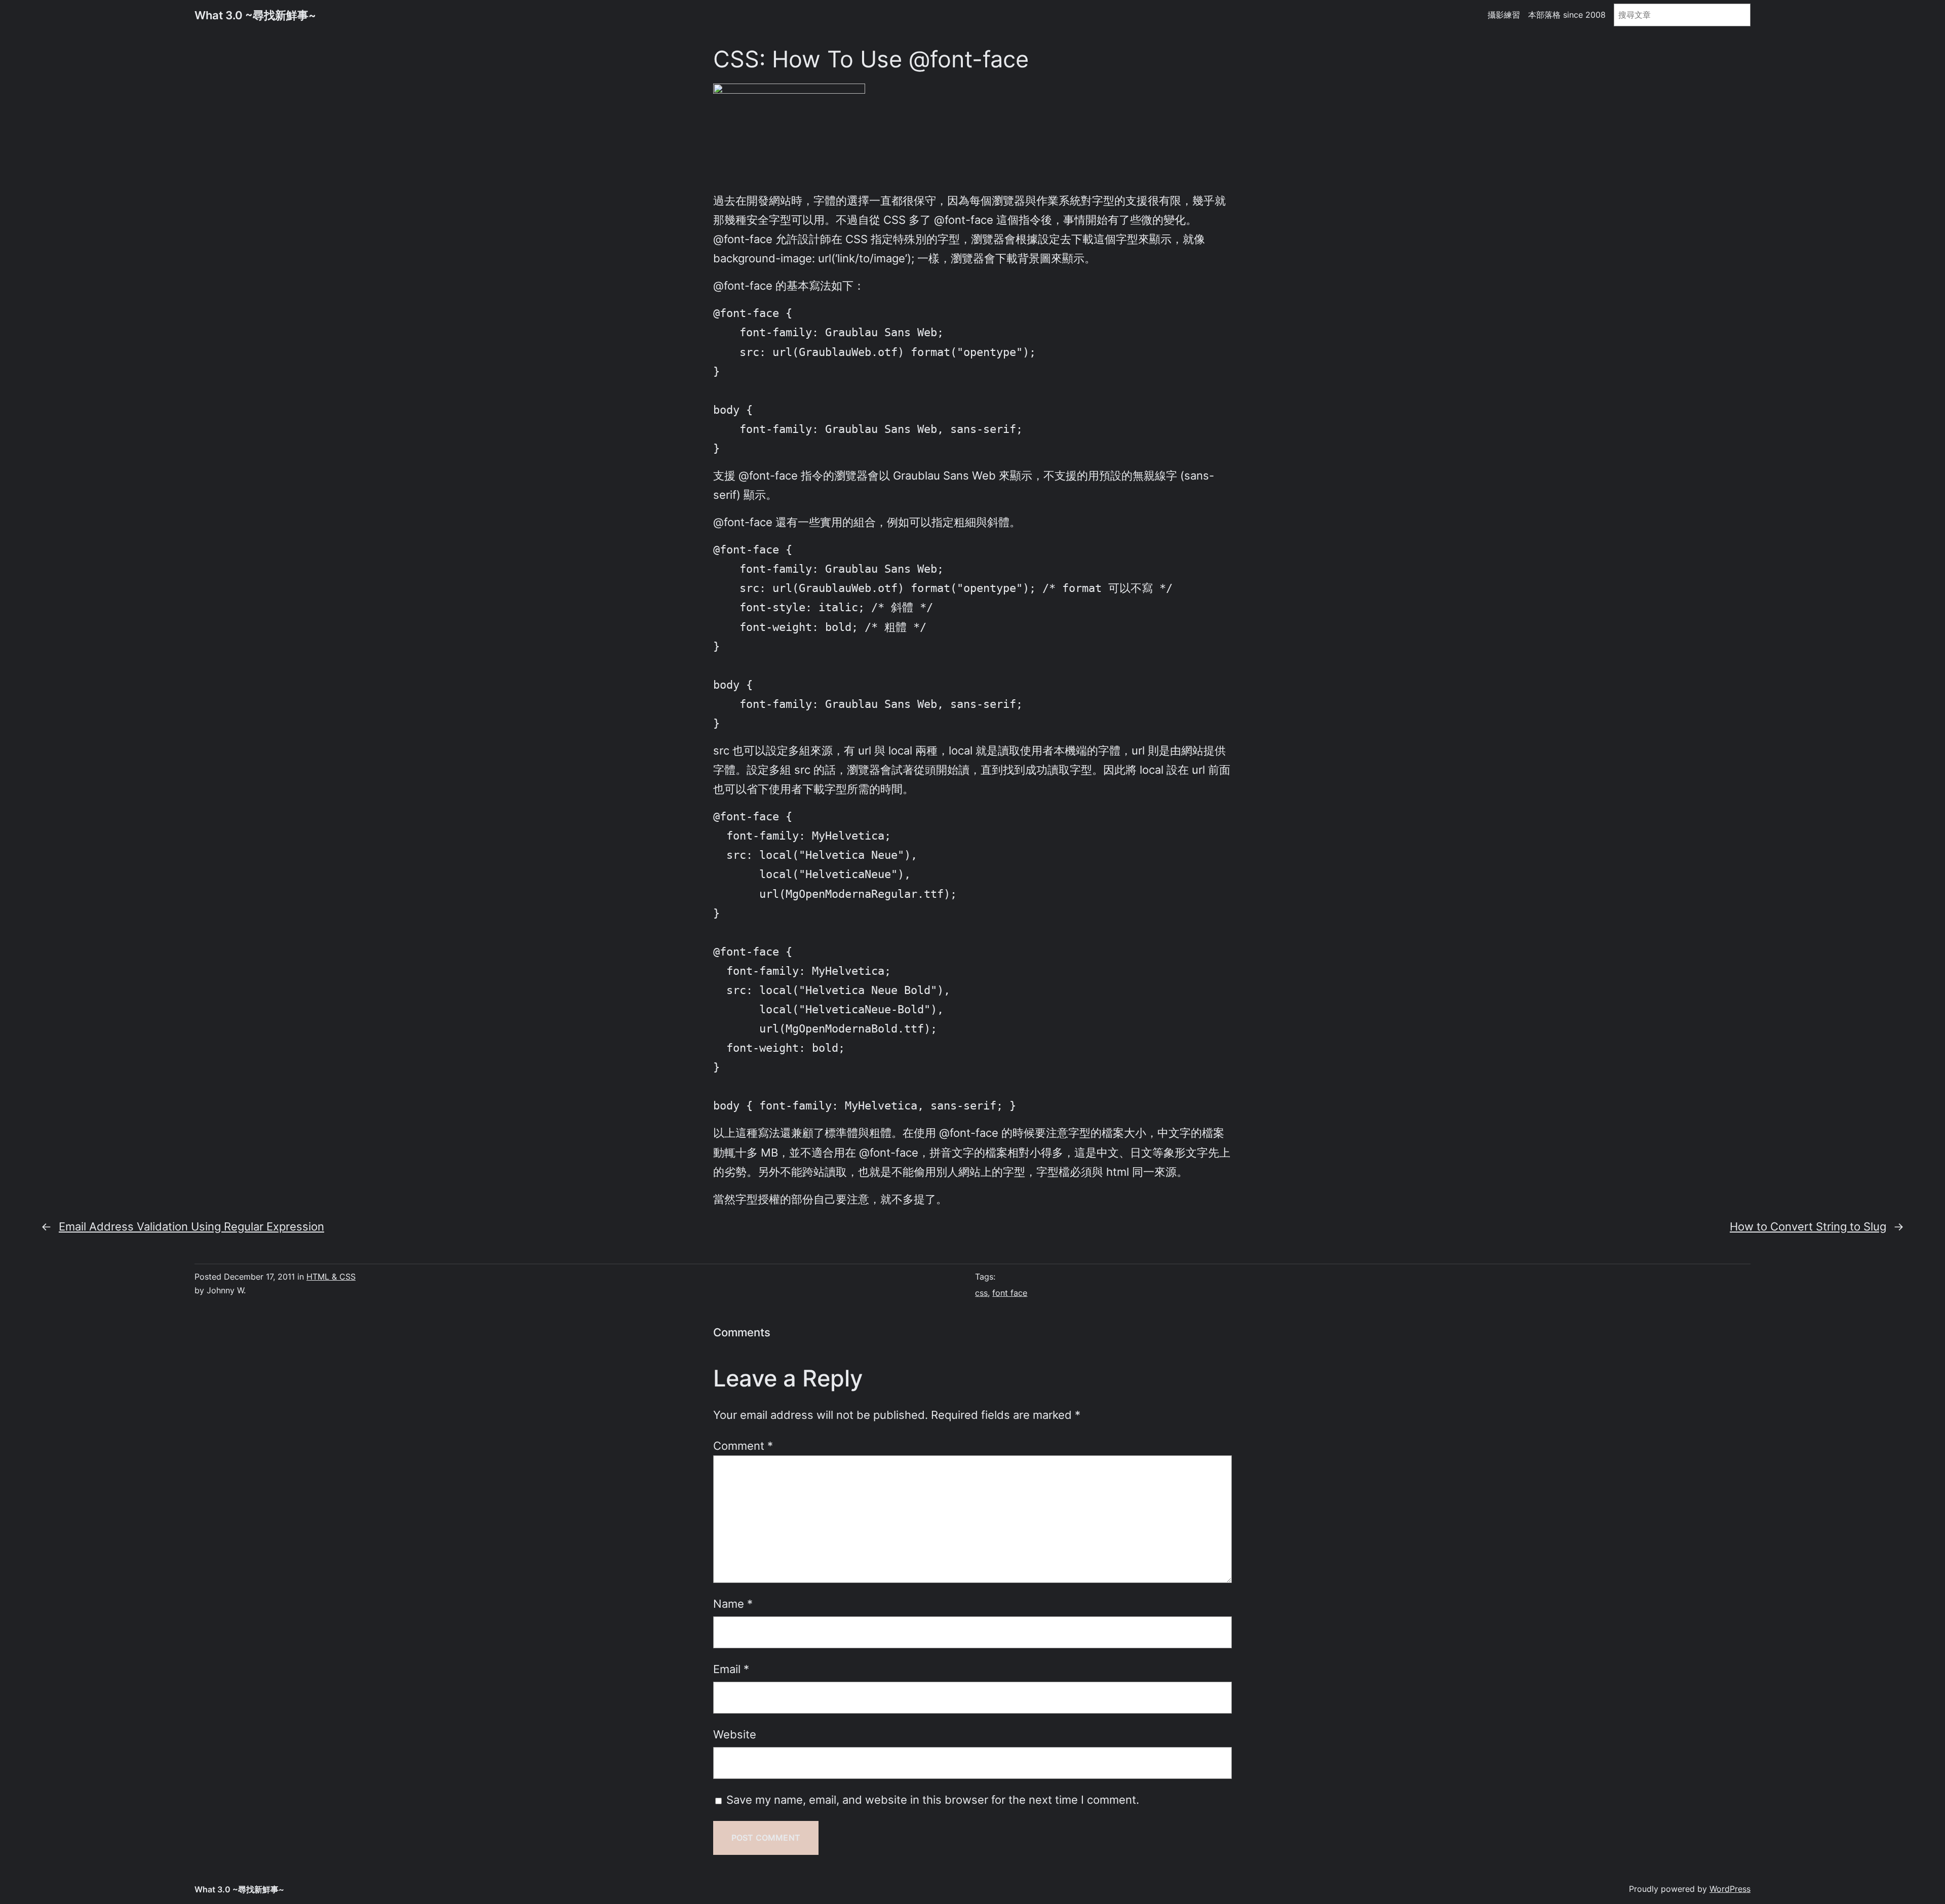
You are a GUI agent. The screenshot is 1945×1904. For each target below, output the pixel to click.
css (981, 1293)
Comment (743, 1445)
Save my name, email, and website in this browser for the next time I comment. (933, 1799)
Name (733, 1603)
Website (735, 1734)
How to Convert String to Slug (1808, 1226)
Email (731, 1669)
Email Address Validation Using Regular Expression (191, 1226)
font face (1010, 1293)
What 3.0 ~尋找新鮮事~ (255, 15)
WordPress (1730, 1889)
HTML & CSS (331, 1277)
